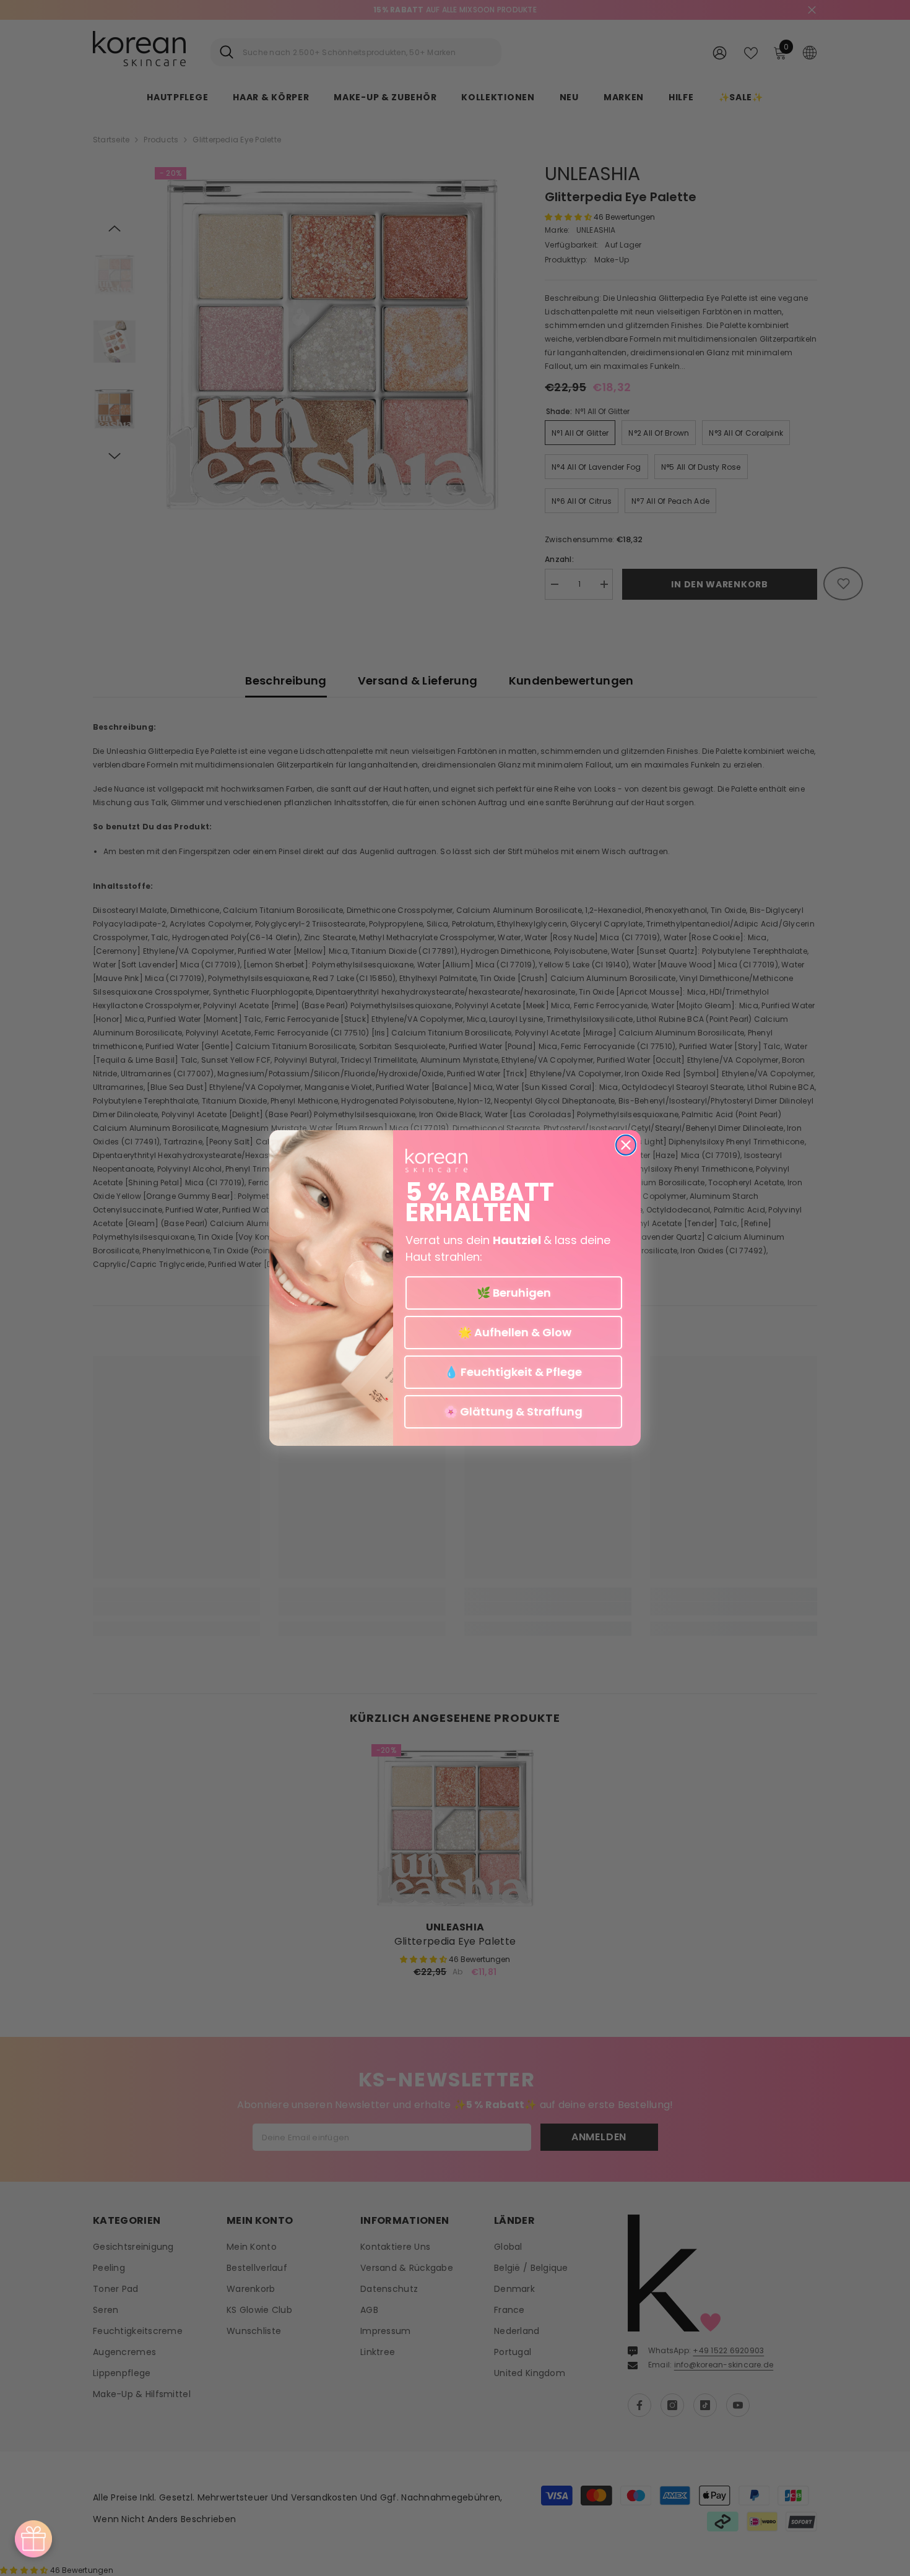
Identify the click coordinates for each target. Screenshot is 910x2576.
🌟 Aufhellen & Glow (513, 1332)
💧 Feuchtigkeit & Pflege (513, 1372)
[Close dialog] (626, 1145)
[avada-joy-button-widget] (33, 2539)
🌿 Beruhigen (514, 1293)
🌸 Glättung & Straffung (513, 1411)
